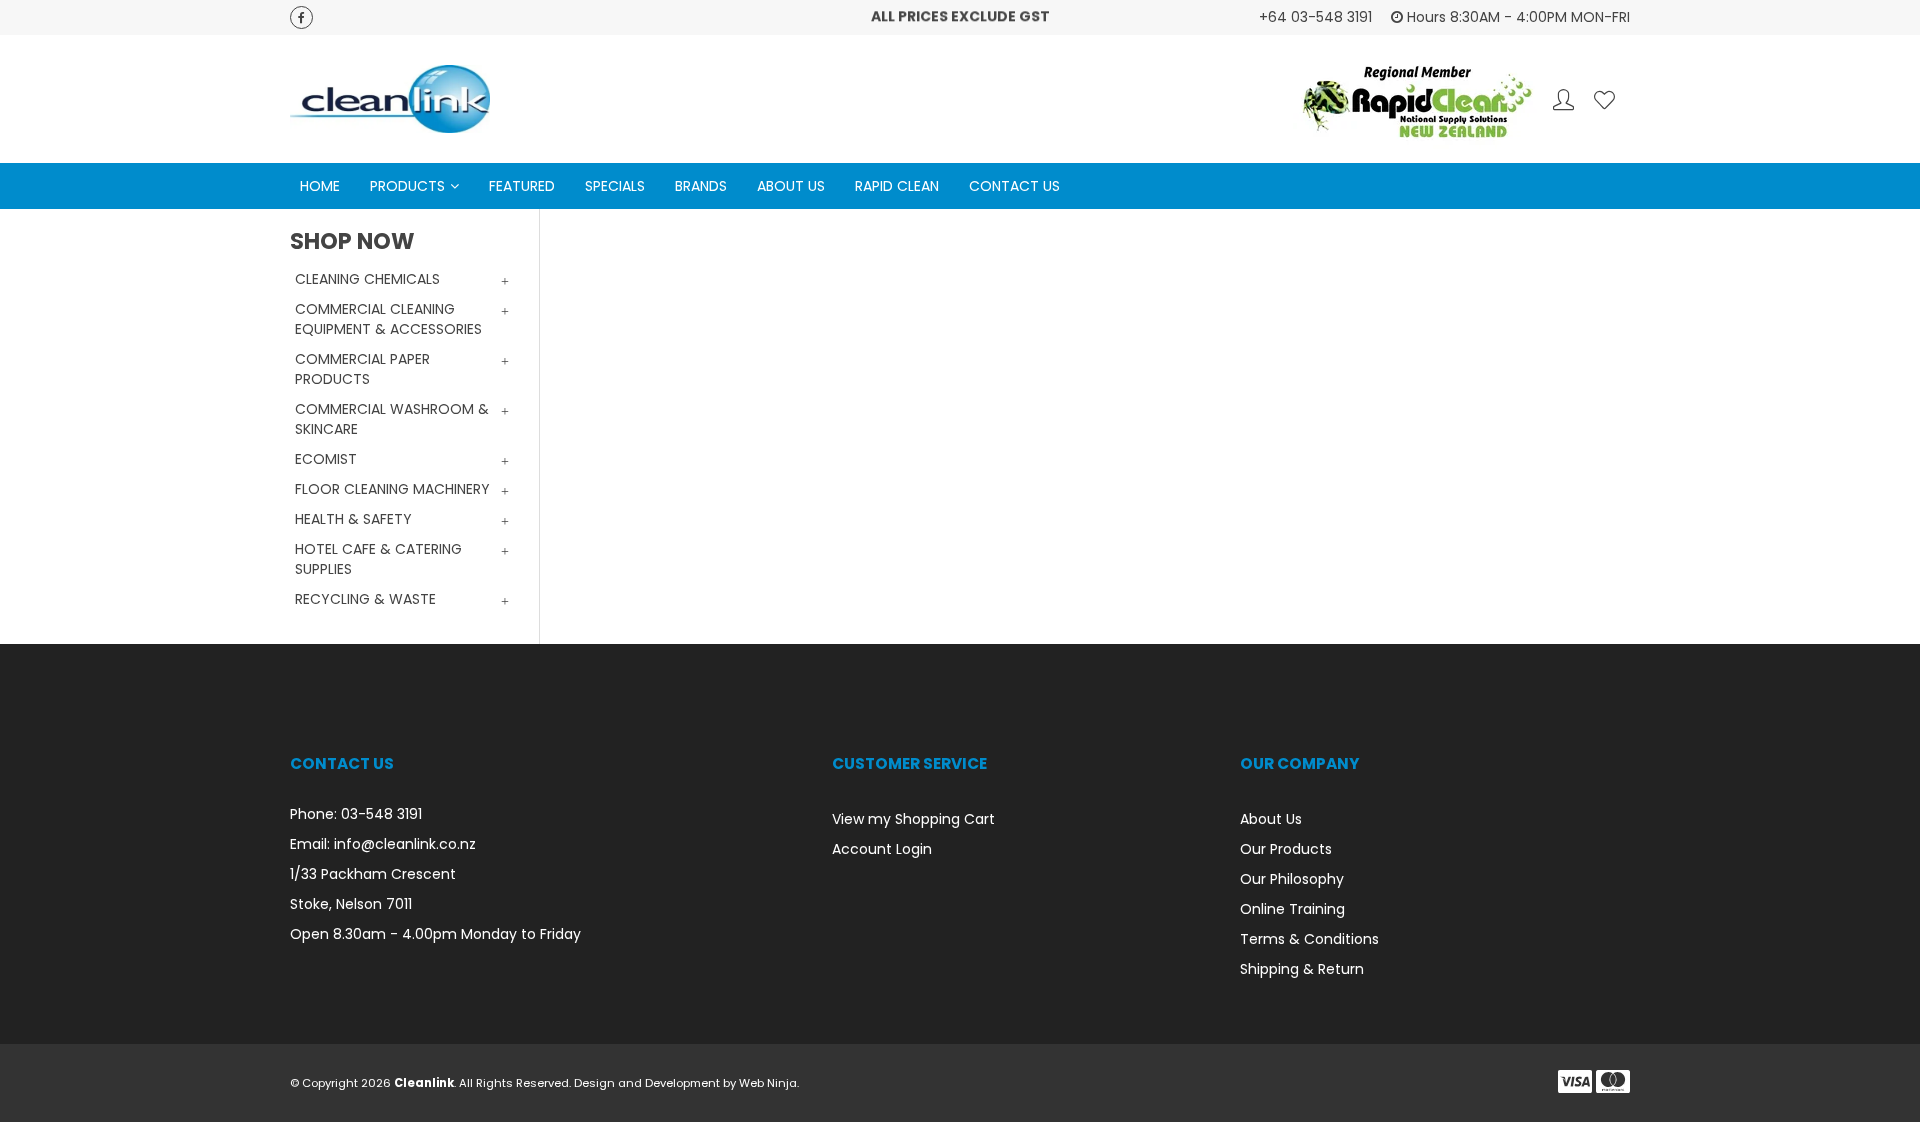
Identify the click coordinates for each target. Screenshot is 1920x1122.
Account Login (882, 849)
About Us (791, 186)
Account (1563, 99)
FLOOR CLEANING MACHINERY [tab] (392, 489)
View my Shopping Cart (913, 819)
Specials (615, 186)
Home (320, 186)
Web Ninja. (769, 1083)
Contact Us (1014, 186)
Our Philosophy (1292, 879)
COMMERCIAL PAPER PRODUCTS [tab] (362, 369)
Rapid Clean (897, 186)
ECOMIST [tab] (326, 459)
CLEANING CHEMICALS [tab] (367, 279)
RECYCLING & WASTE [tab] (365, 599)
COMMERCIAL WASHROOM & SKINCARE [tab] (392, 419)
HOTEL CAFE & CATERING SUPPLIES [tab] (378, 559)
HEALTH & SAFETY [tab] (353, 519)
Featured (522, 186)
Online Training (1292, 909)
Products (407, 186)
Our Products (1286, 849)
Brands (701, 186)
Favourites (1604, 99)
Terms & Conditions (1309, 939)
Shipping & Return (1302, 969)
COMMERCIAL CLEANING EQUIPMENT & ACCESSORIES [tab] (388, 319)
